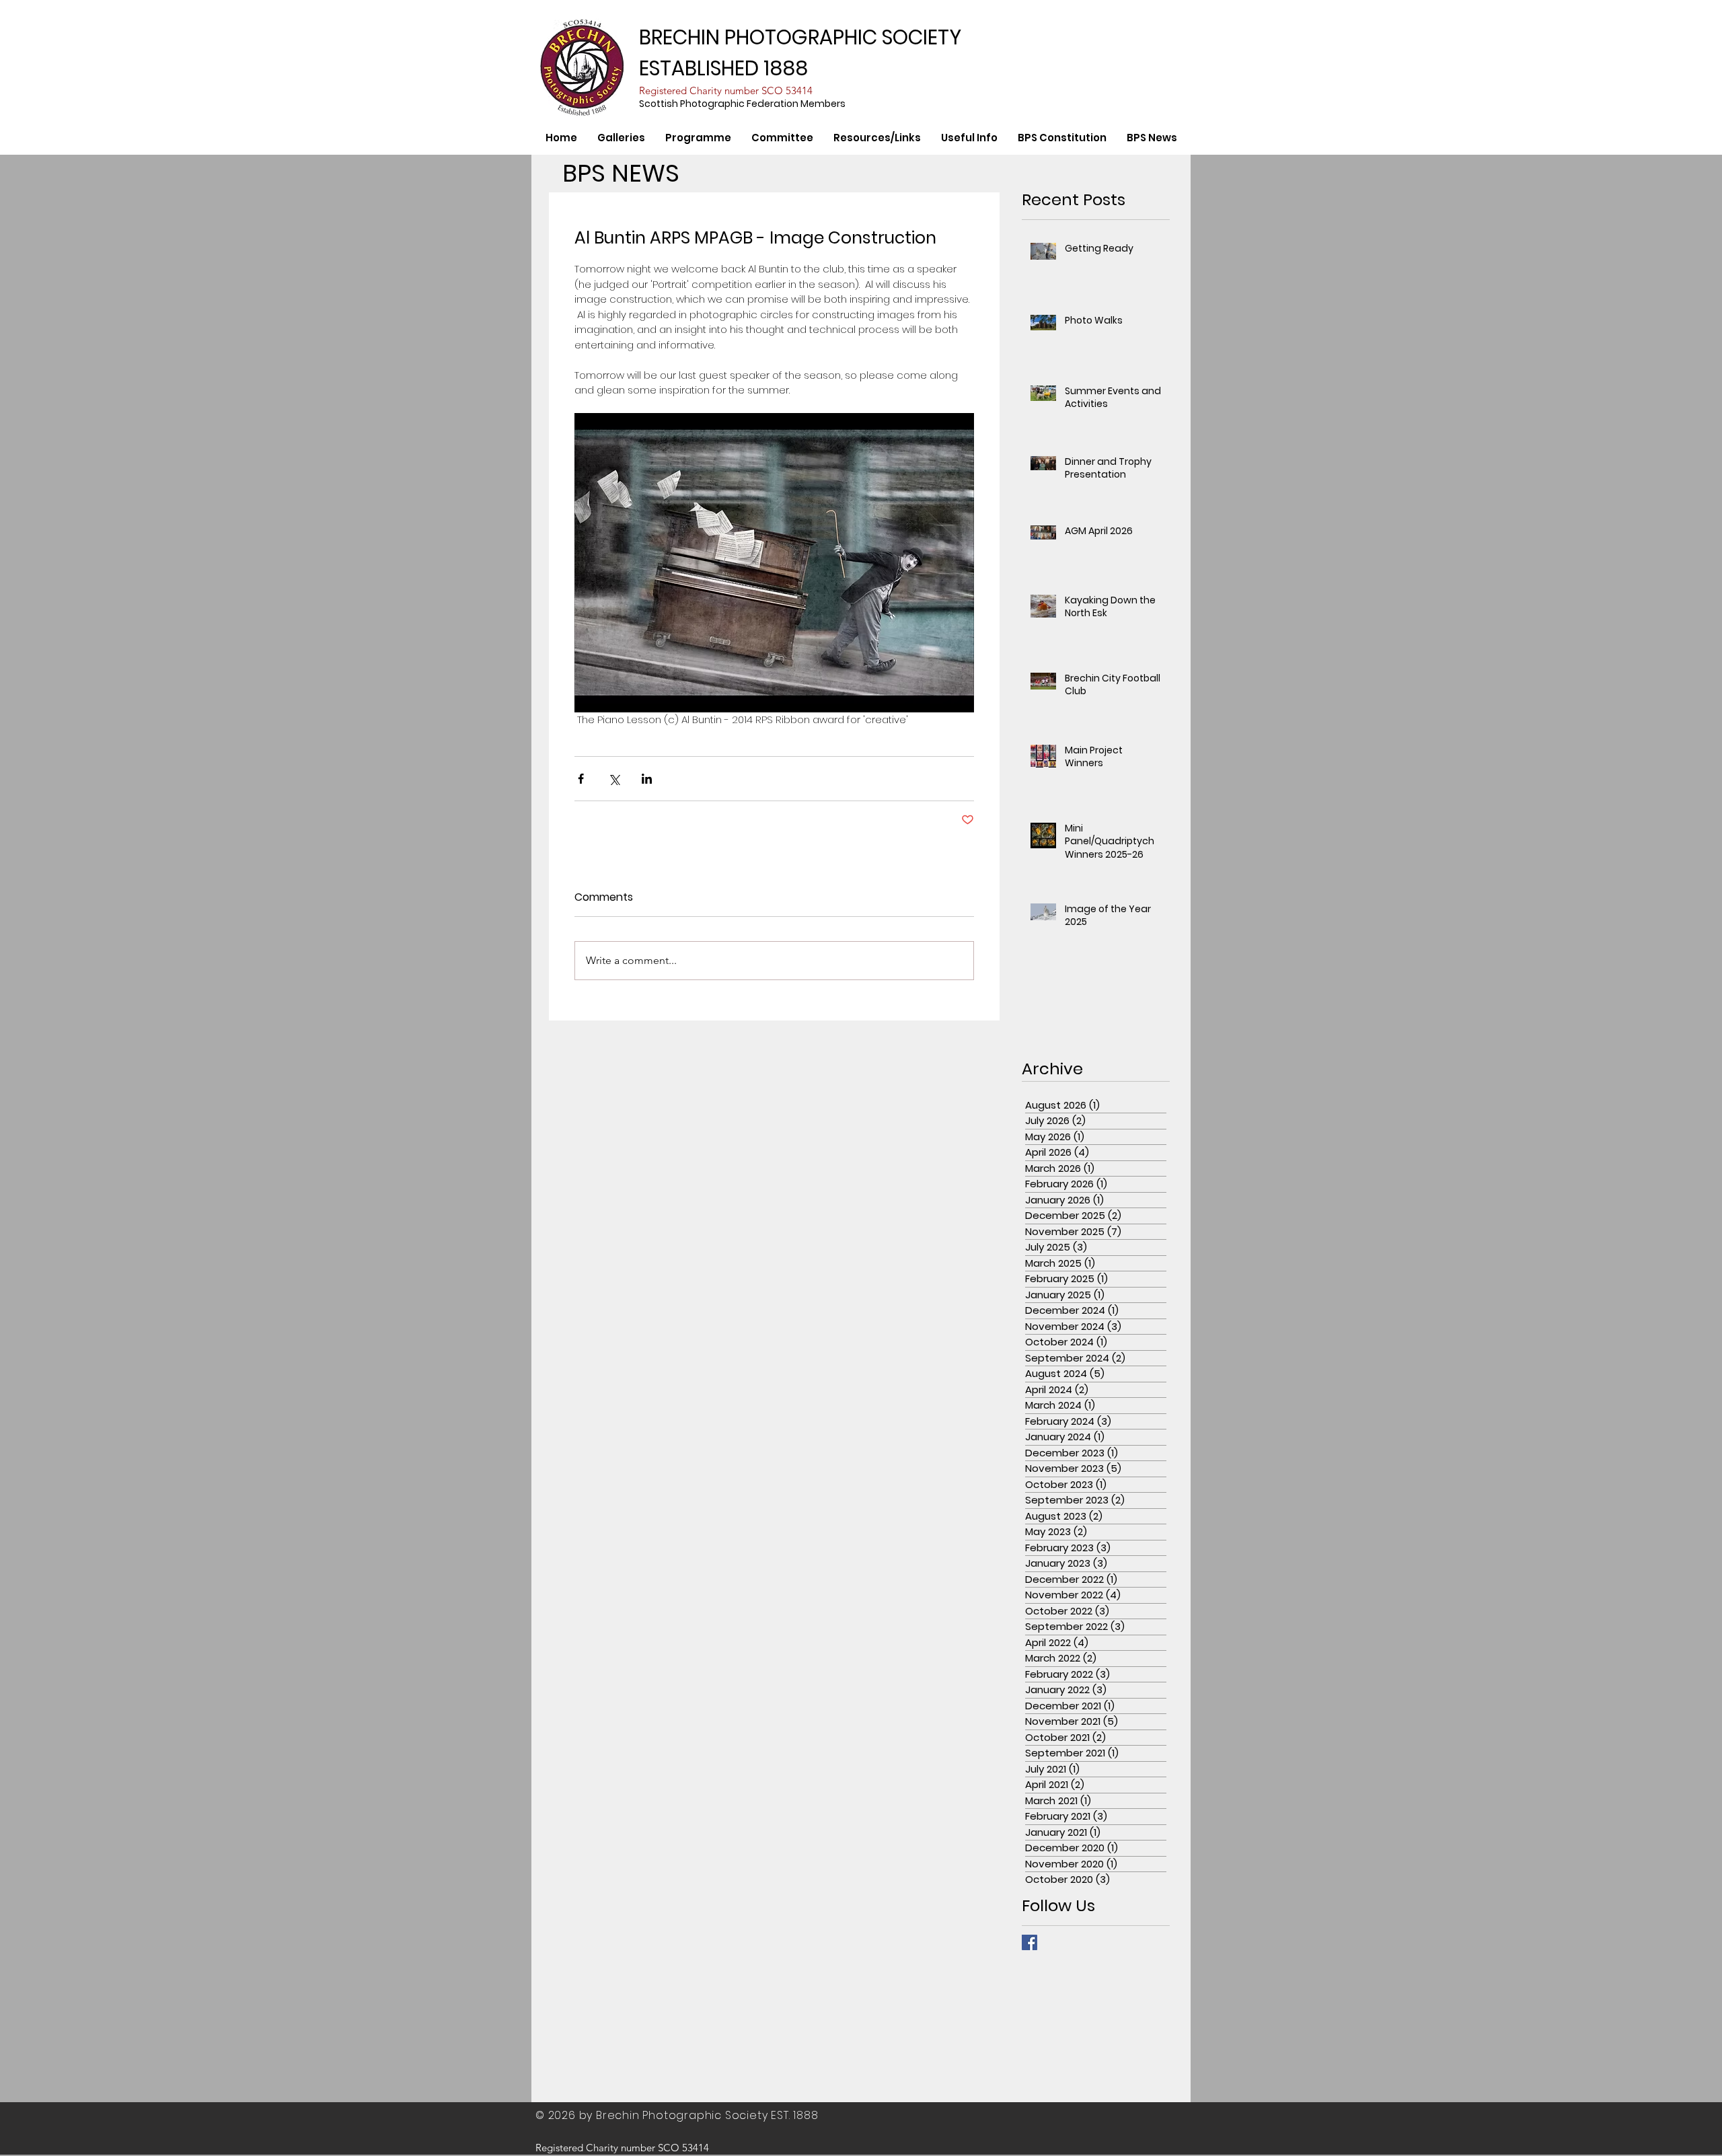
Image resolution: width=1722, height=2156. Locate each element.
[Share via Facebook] (581, 779)
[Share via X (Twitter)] (614, 779)
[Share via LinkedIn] (647, 779)
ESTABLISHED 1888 (723, 68)
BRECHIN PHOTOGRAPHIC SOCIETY (800, 37)
